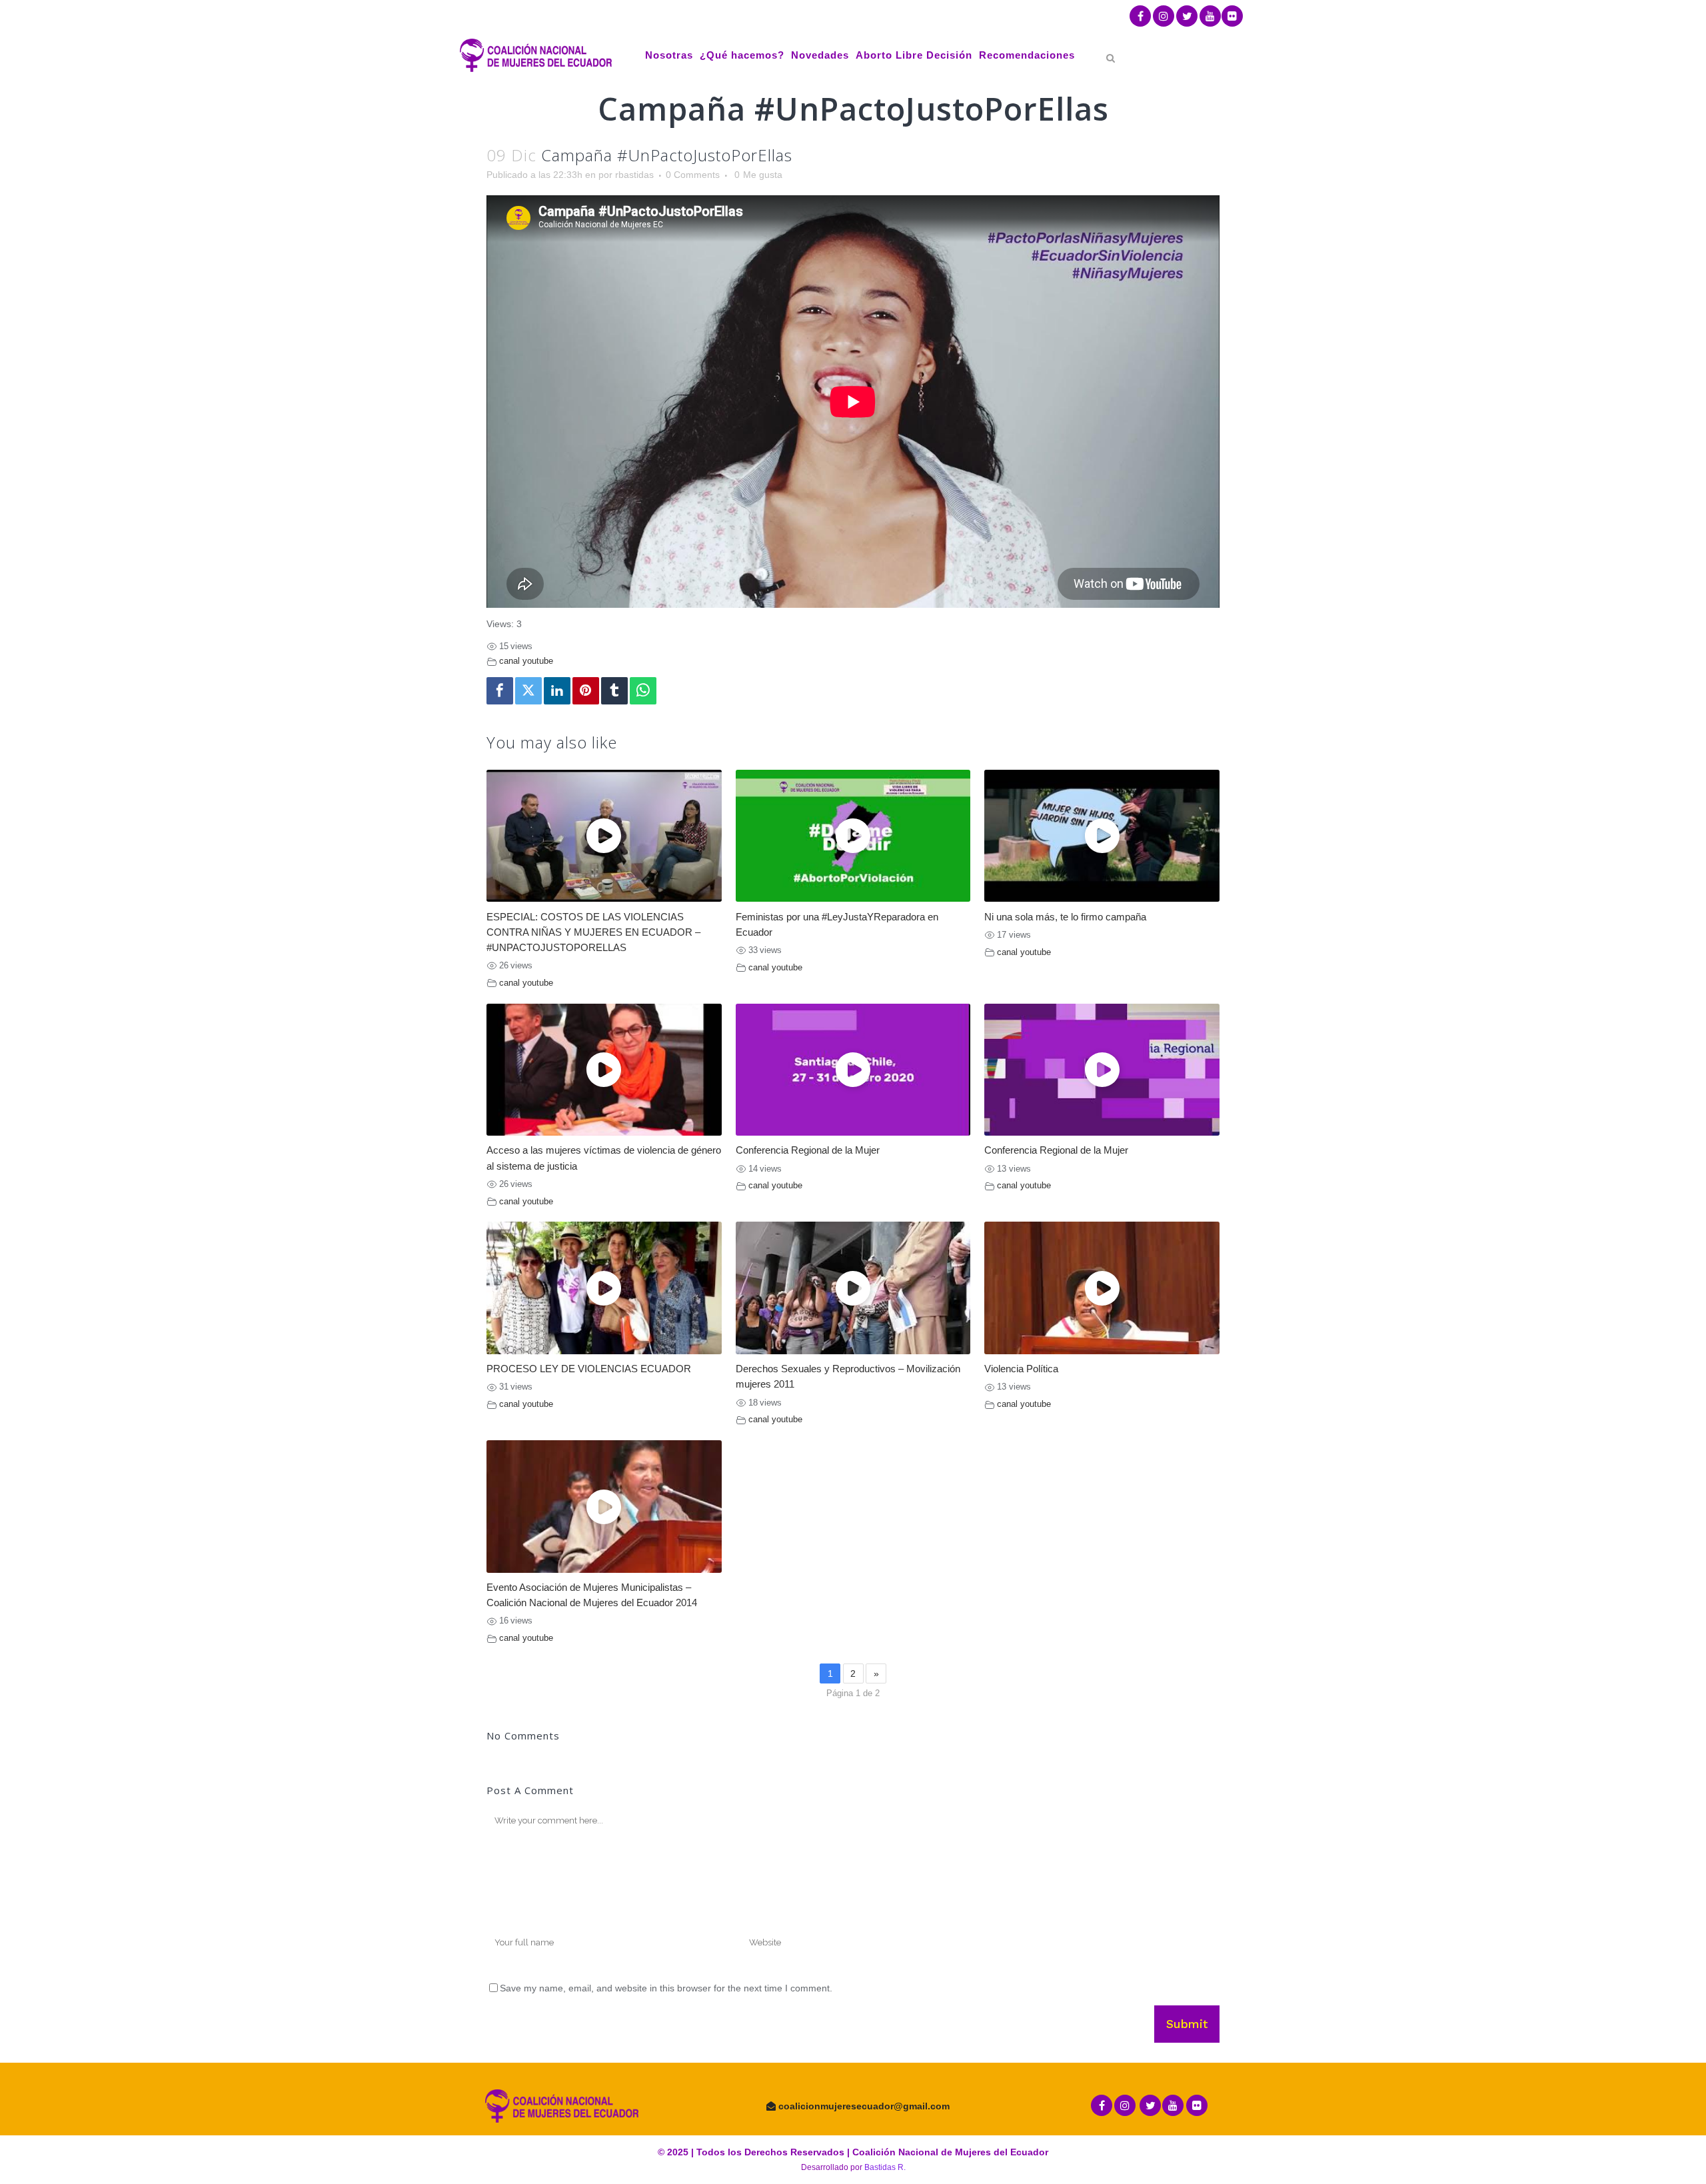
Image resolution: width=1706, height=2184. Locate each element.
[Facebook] (500, 691)
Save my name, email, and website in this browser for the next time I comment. (666, 1988)
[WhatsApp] (643, 691)
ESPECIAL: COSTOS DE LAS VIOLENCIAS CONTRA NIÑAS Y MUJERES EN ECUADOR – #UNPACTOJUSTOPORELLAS (593, 932)
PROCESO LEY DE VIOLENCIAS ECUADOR (589, 1369)
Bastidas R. (885, 2167)
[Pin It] (586, 691)
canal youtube (526, 661)
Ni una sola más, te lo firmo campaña (1065, 917)
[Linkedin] (557, 691)
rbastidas (634, 175)
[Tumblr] (614, 691)
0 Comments (693, 175)
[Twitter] (528, 691)
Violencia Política (1021, 1369)
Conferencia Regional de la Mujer (808, 1150)
